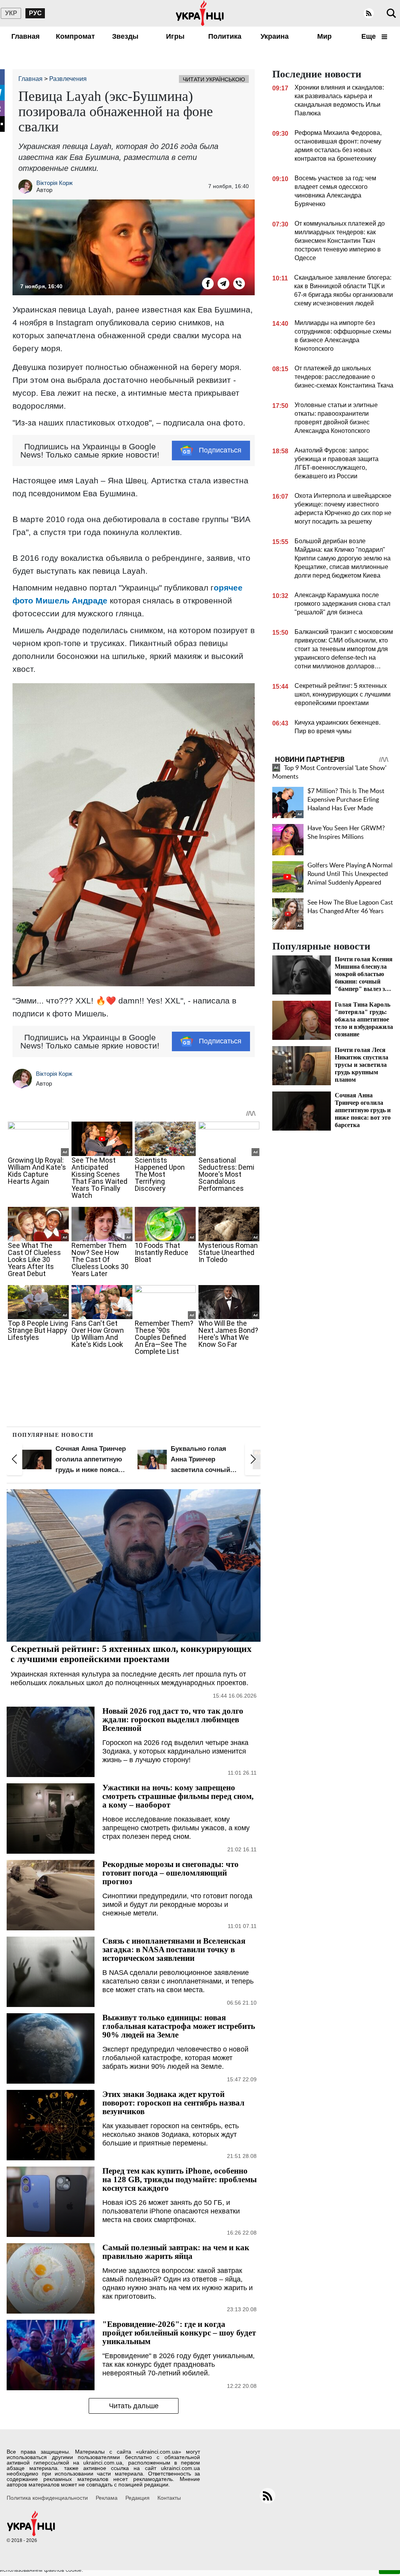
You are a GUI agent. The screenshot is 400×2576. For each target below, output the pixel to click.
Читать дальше (134, 2406)
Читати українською (214, 79)
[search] (391, 13)
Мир (324, 36)
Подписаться (220, 450)
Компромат (75, 36)
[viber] (239, 284)
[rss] (369, 13)
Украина (275, 36)
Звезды (125, 36)
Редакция (137, 2498)
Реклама (107, 2498)
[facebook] (208, 284)
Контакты (169, 2498)
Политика (225, 36)
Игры (175, 36)
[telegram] (223, 284)
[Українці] (200, 13)
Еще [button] (370, 36)
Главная (26, 36)
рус (35, 13)
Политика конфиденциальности (47, 2498)
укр (11, 13)
